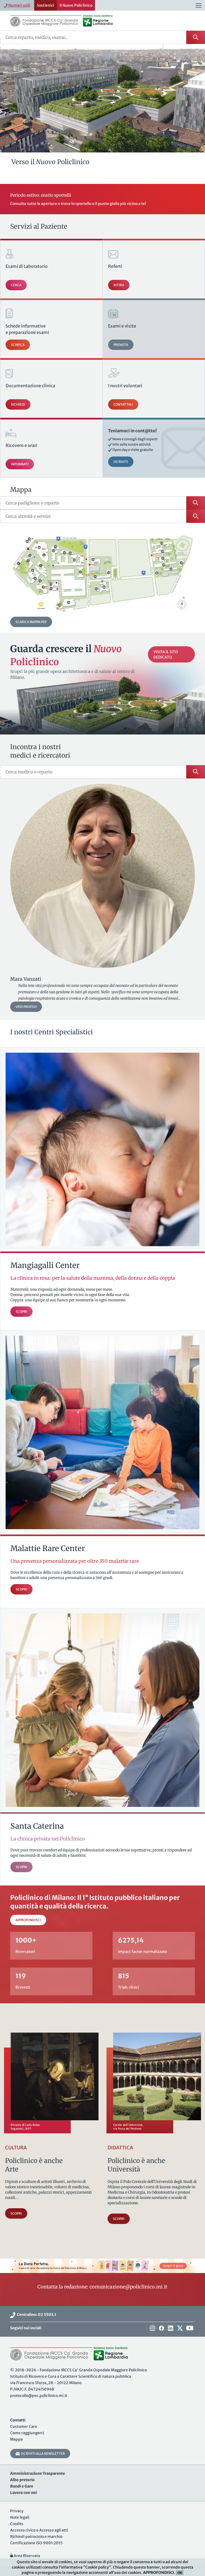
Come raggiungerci (27, 2433)
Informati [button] (20, 464)
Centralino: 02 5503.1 (36, 2315)
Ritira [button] (119, 285)
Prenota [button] (121, 345)
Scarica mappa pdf (31, 622)
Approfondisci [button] (28, 1920)
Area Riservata (26, 2556)
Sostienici (46, 5)
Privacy (17, 2511)
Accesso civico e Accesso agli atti (39, 2530)
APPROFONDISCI (159, 2573)
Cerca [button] (16, 285)
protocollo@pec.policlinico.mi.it (39, 2396)
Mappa (16, 2439)
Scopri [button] (16, 2213)
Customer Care (24, 2426)
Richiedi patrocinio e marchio (36, 2537)
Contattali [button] (123, 404)
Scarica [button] (18, 345)
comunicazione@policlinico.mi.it (128, 2287)
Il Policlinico (76, 5)
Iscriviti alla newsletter (42, 2454)
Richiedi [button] (18, 404)
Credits (17, 2524)
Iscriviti (121, 462)
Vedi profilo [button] (26, 1007)
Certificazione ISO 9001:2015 (36, 2543)
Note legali (20, 2517)
